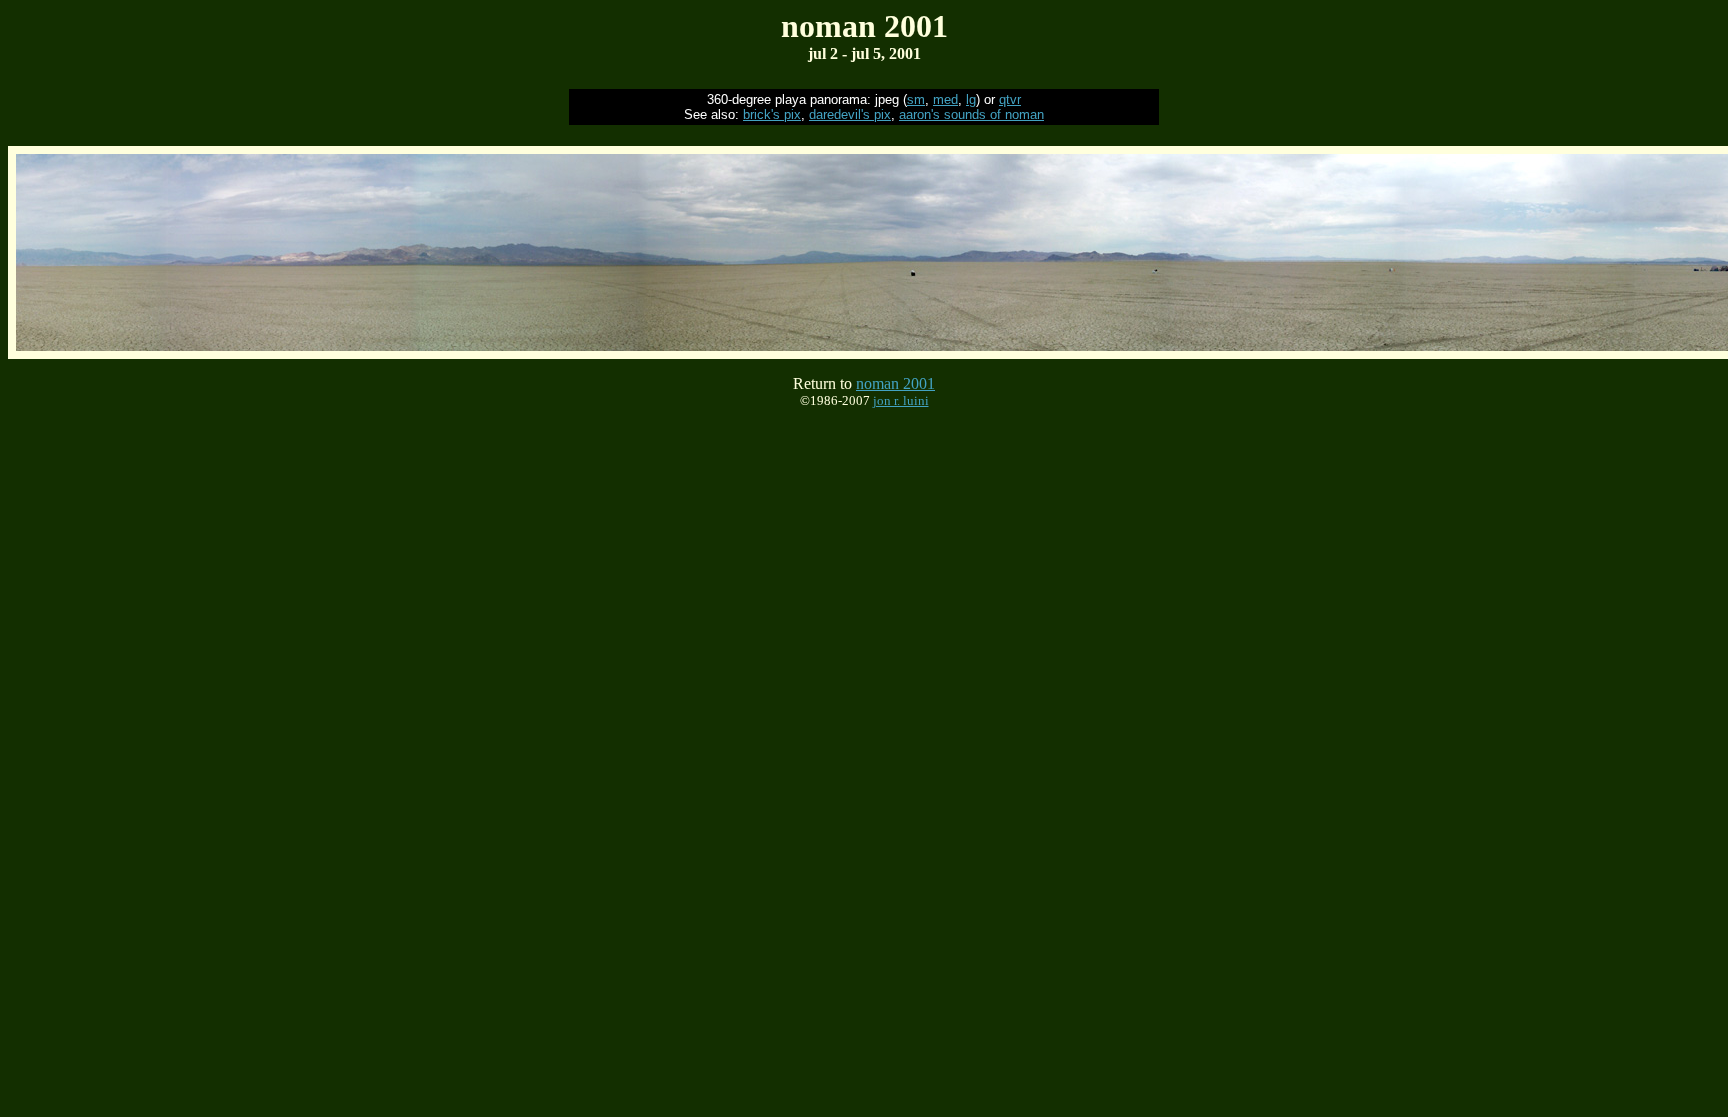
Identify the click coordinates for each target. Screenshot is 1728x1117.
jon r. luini (901, 400)
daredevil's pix (850, 114)
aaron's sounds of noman (971, 114)
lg (971, 99)
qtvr (1010, 99)
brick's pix (772, 114)
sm (916, 99)
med (945, 99)
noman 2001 (895, 383)
